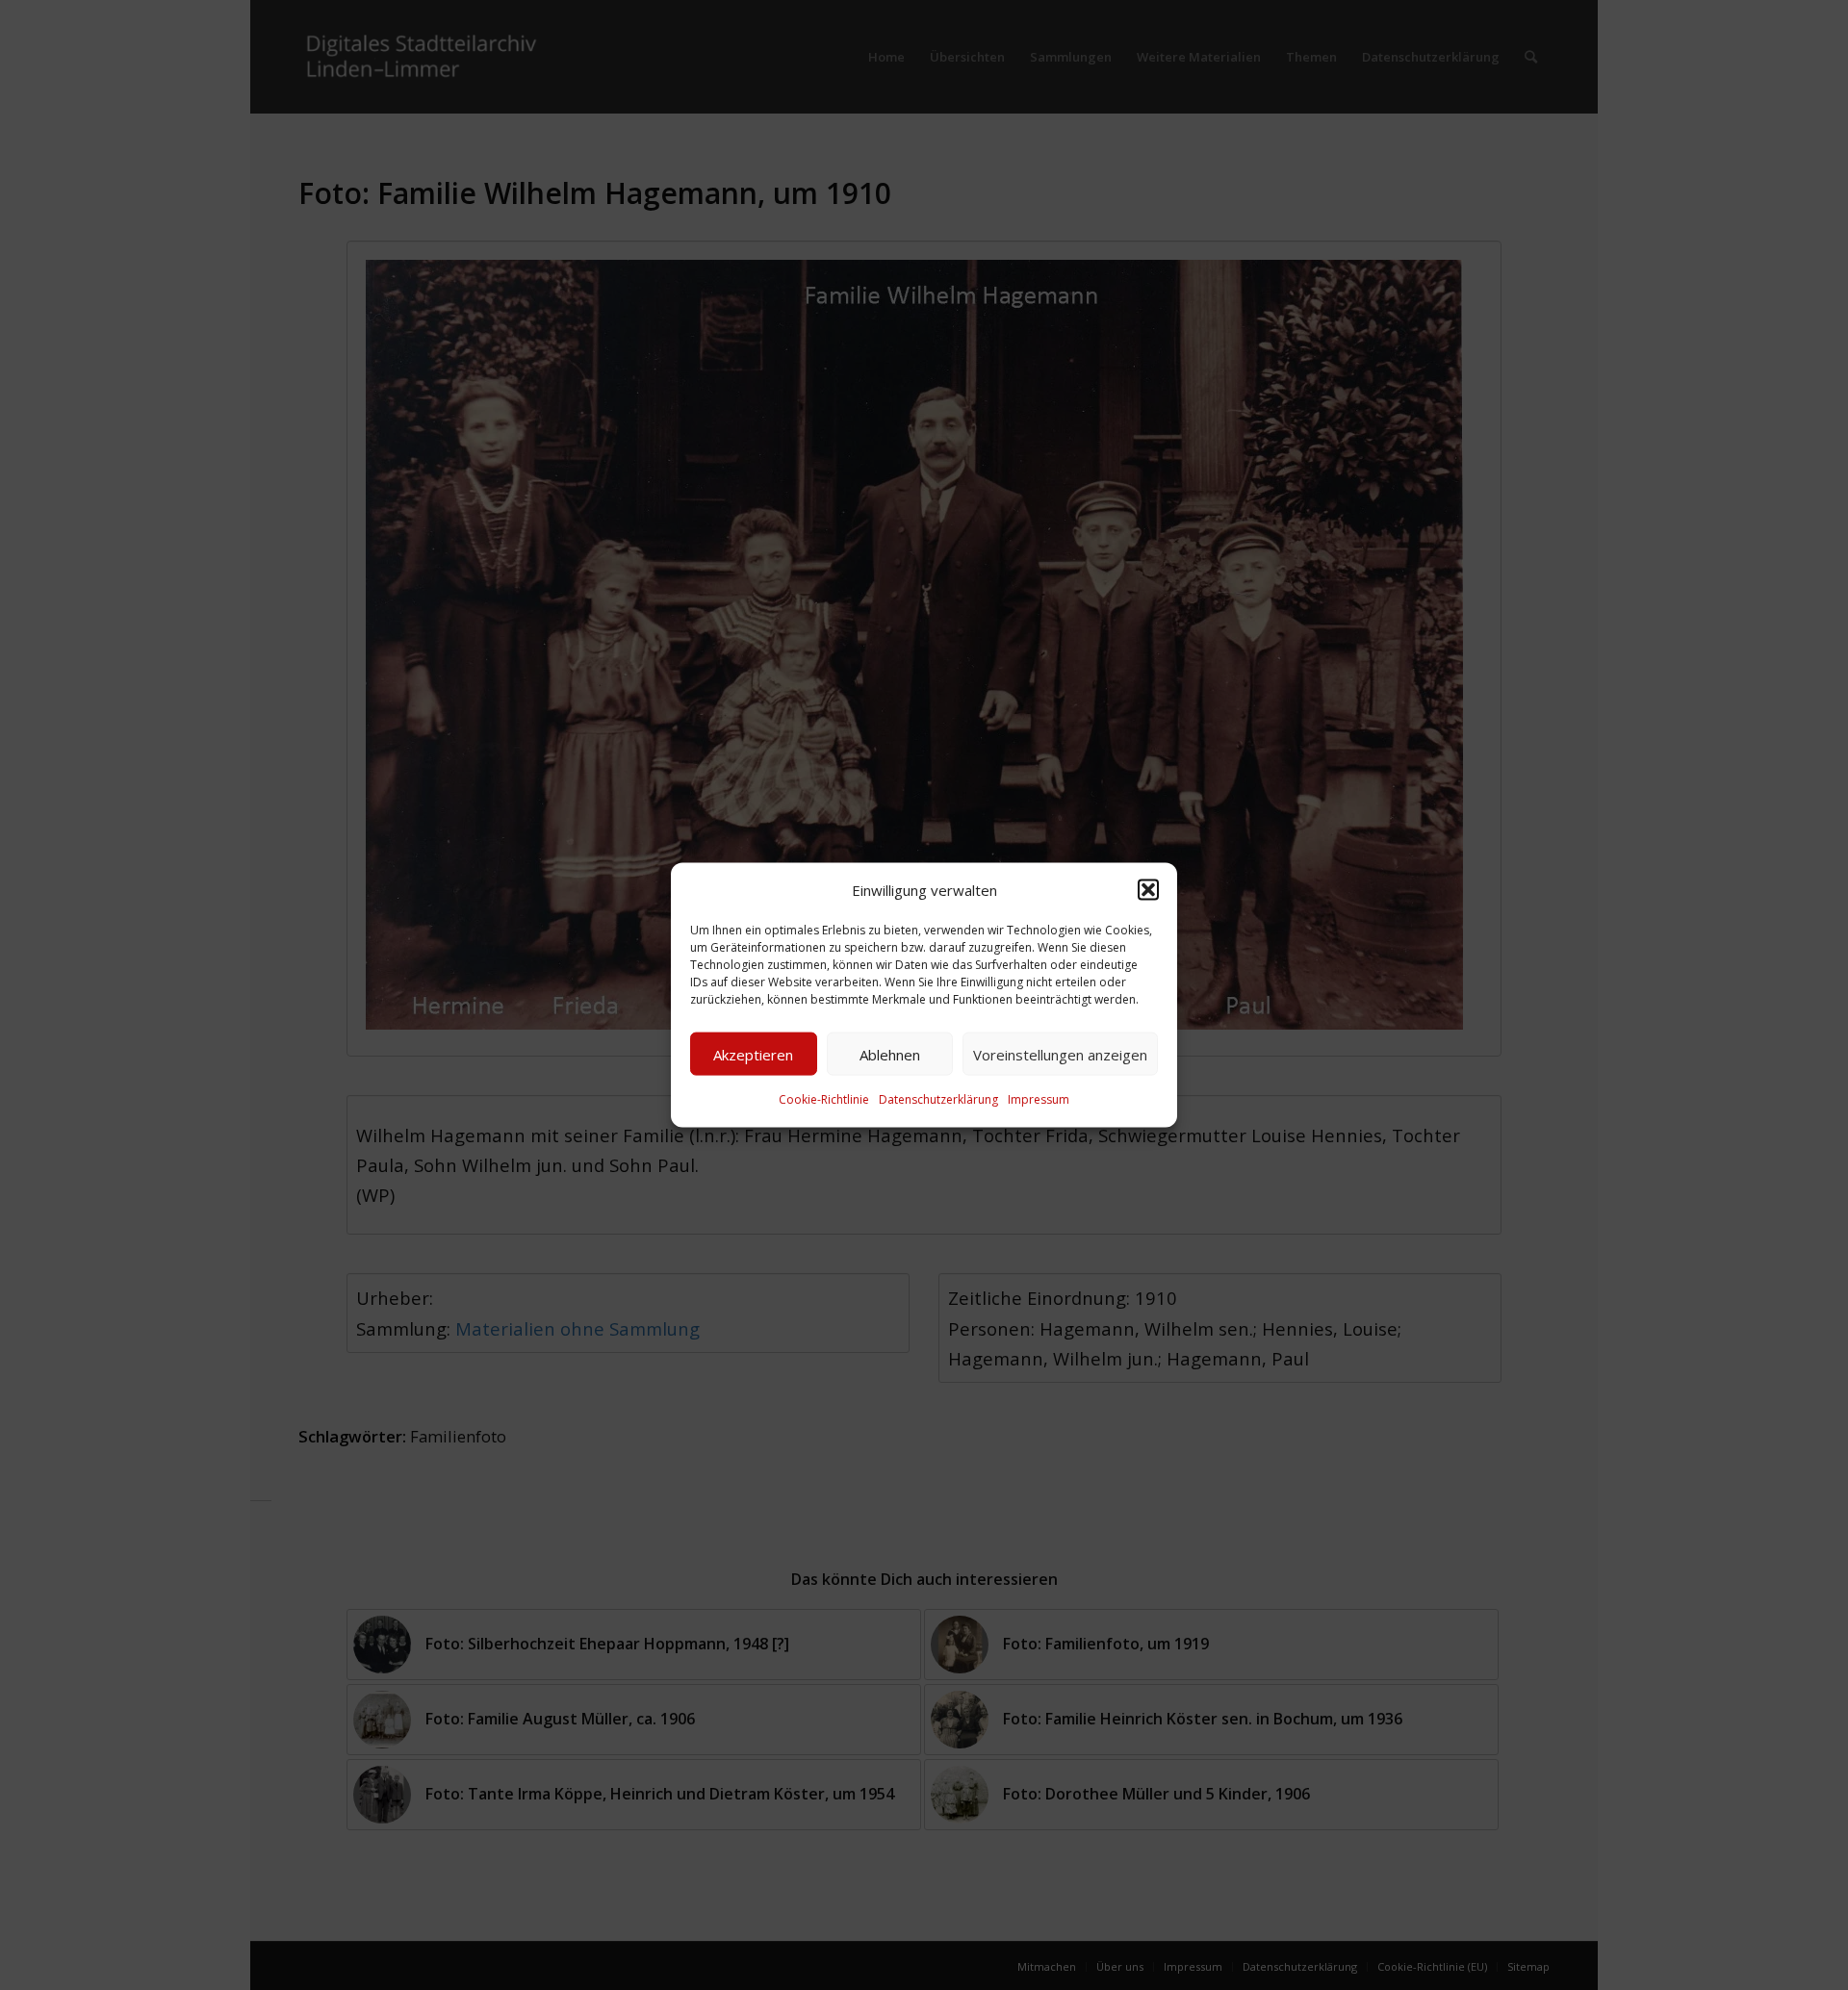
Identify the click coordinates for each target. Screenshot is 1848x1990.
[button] (1148, 890)
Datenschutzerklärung (938, 1099)
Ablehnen (890, 1055)
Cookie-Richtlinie (824, 1099)
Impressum (1039, 1099)
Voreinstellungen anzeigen (1060, 1055)
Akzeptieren (753, 1055)
